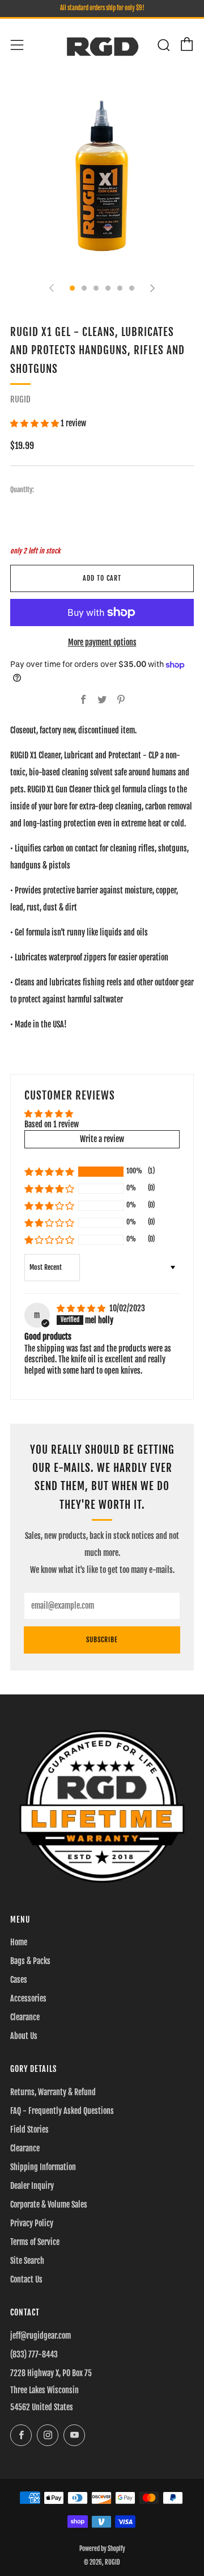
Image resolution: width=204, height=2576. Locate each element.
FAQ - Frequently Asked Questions (62, 2111)
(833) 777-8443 (34, 2354)
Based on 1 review (52, 1124)
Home (19, 1942)
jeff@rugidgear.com (41, 2336)
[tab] (72, 288)
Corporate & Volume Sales (49, 2204)
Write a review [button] (102, 1139)
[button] (35, 423)
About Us (24, 2036)
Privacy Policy (32, 2223)
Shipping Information (43, 2167)
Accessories (28, 1998)
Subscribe (102, 1640)
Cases (19, 1980)
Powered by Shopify (102, 2549)
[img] (82, 1308)
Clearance (25, 2017)
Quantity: (22, 490)
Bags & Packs (30, 1961)
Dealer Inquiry (32, 2186)
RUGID (20, 399)
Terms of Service (35, 2242)
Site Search (27, 2261)
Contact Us (26, 2279)
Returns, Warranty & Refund (53, 2092)
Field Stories (29, 2130)
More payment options (102, 642)
